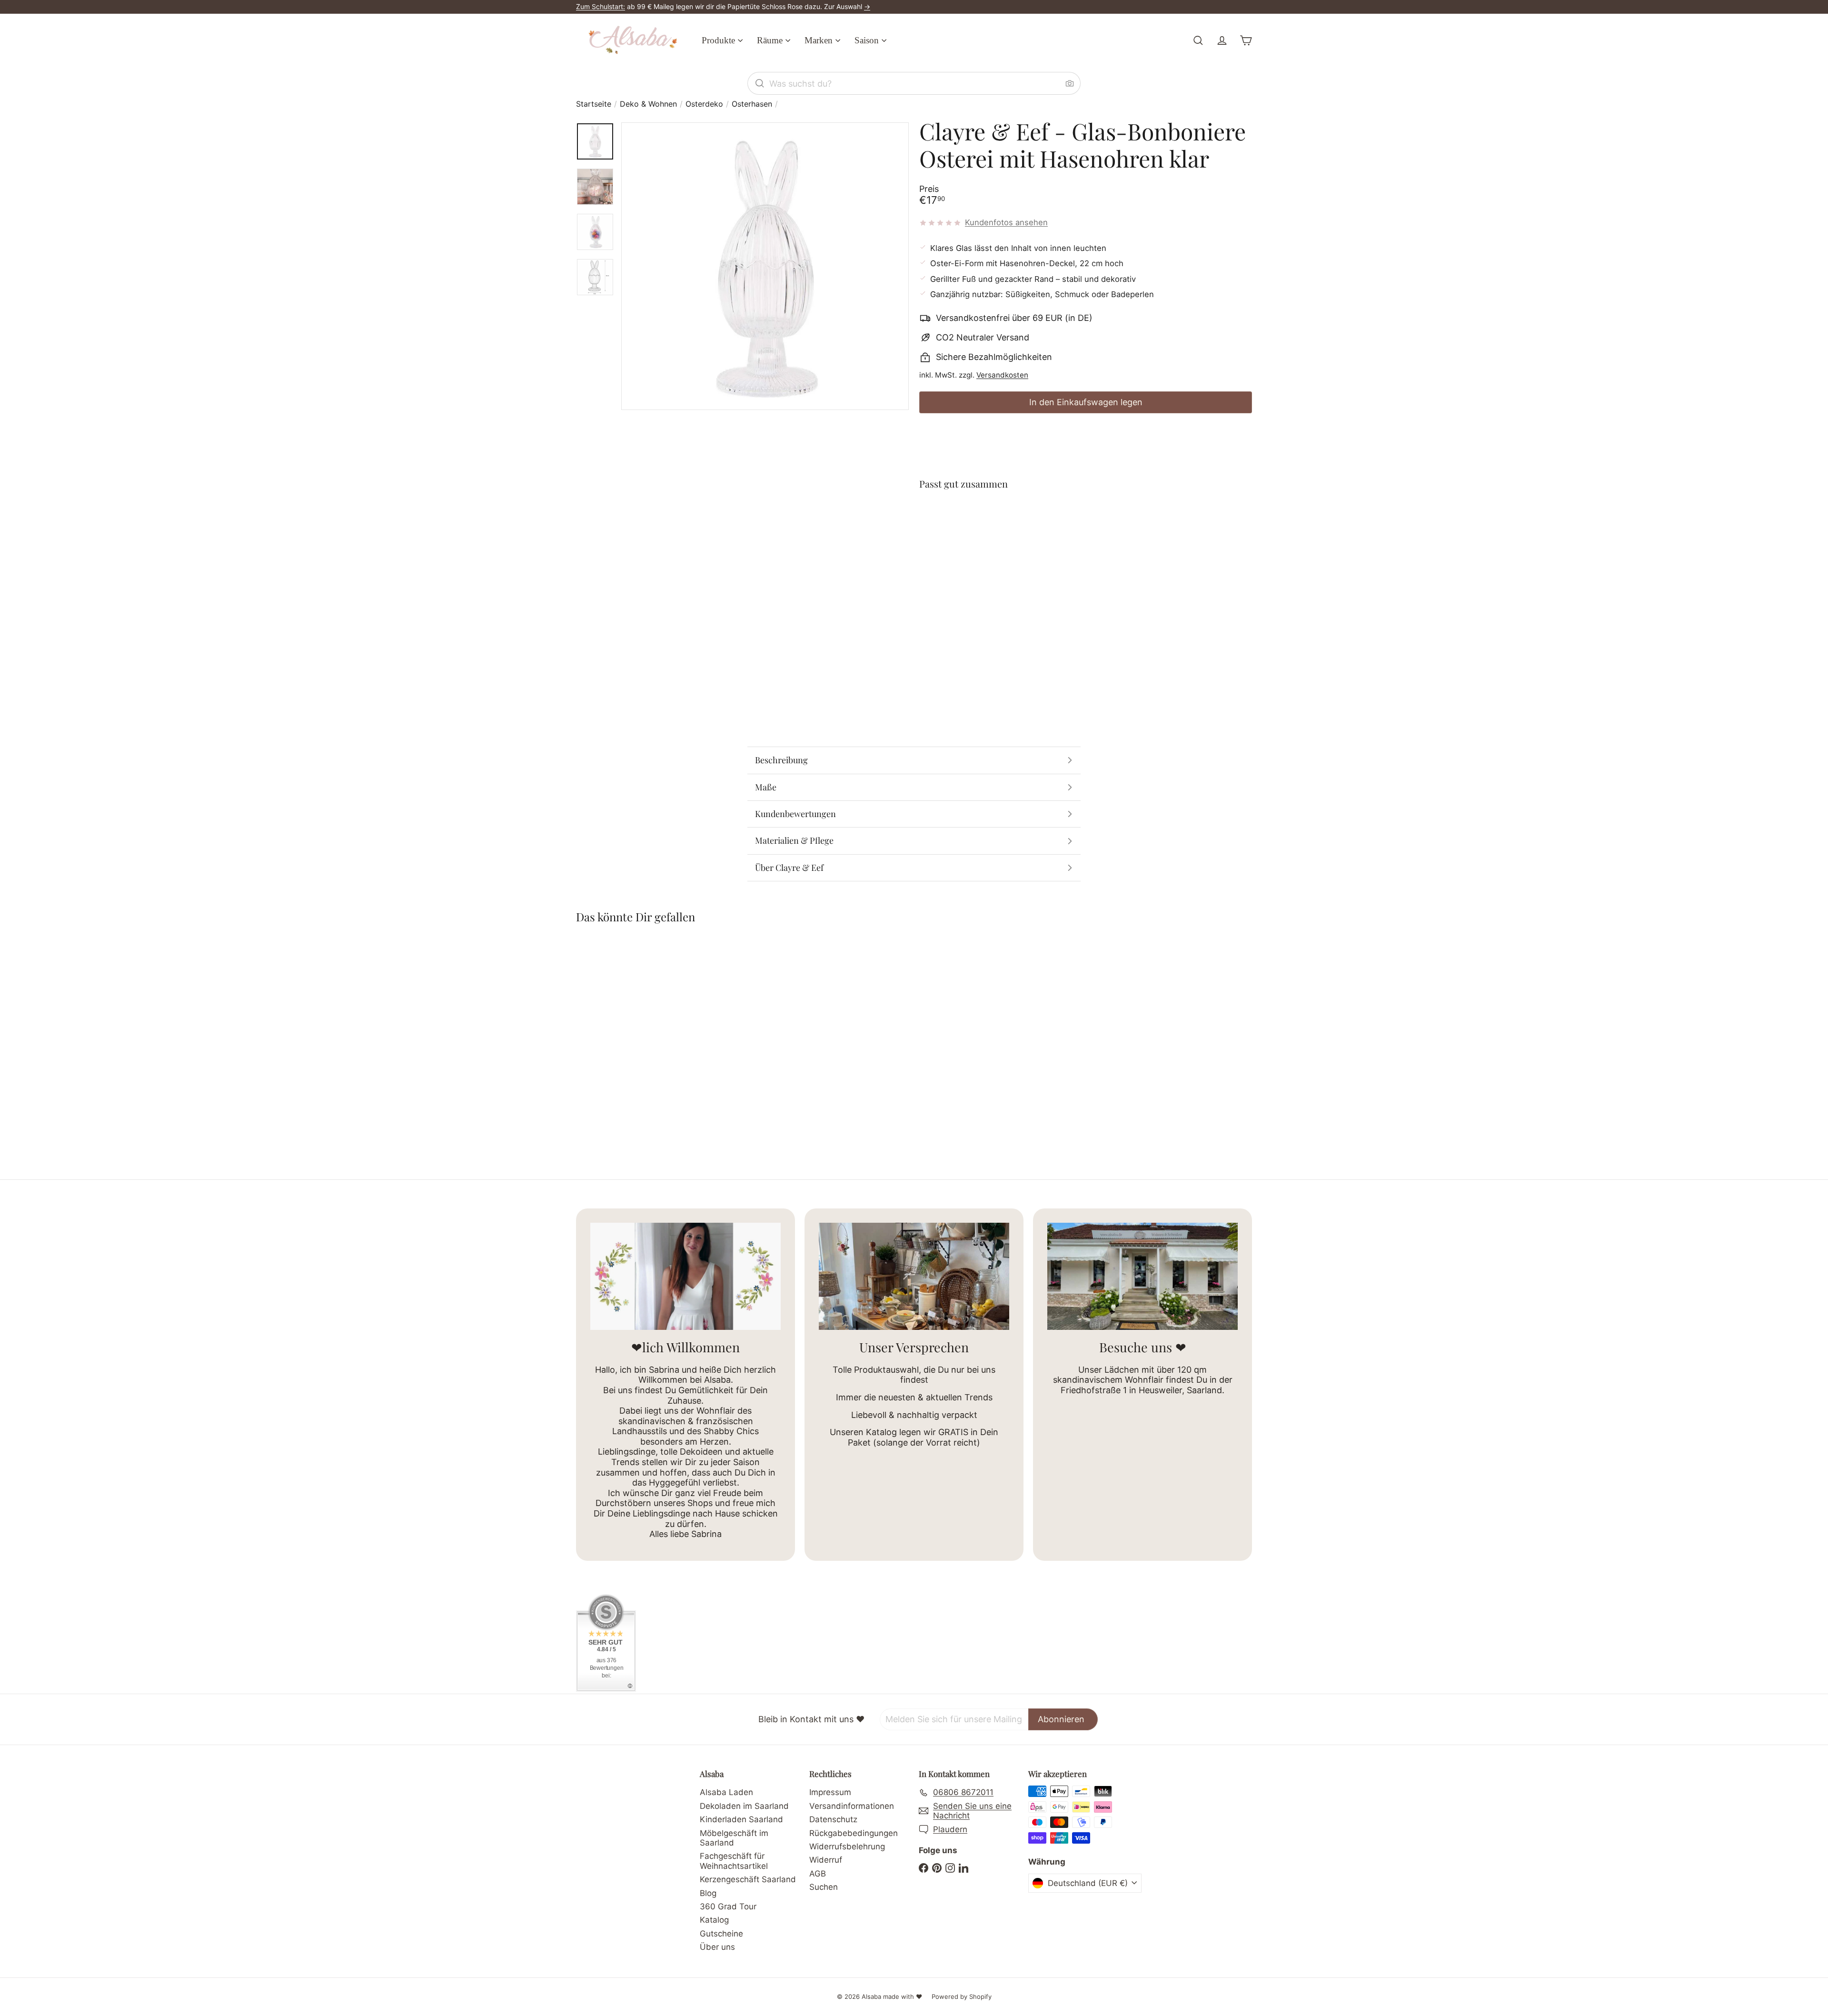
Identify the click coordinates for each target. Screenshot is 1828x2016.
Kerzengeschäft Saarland (748, 1879)
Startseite (594, 104)
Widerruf (826, 1860)
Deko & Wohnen (648, 104)
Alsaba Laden (726, 1792)
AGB (818, 1874)
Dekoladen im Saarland (744, 1806)
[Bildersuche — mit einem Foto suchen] (1070, 83)
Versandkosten (1002, 375)
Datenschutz (833, 1819)
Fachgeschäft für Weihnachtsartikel (734, 1861)
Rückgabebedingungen (854, 1833)
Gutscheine (721, 1934)
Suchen (824, 1887)
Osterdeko (704, 104)
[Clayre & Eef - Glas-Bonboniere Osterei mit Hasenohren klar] (1086, 533)
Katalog (714, 1920)
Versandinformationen (852, 1806)
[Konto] (1222, 40)
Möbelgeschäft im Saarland (734, 1838)
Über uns (717, 1947)
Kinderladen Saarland (741, 1819)
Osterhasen (752, 104)
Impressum (830, 1792)
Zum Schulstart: (601, 6)
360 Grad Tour (728, 1906)
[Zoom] (765, 266)
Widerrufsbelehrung (847, 1846)
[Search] (760, 83)
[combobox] (914, 83)
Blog (708, 1893)
